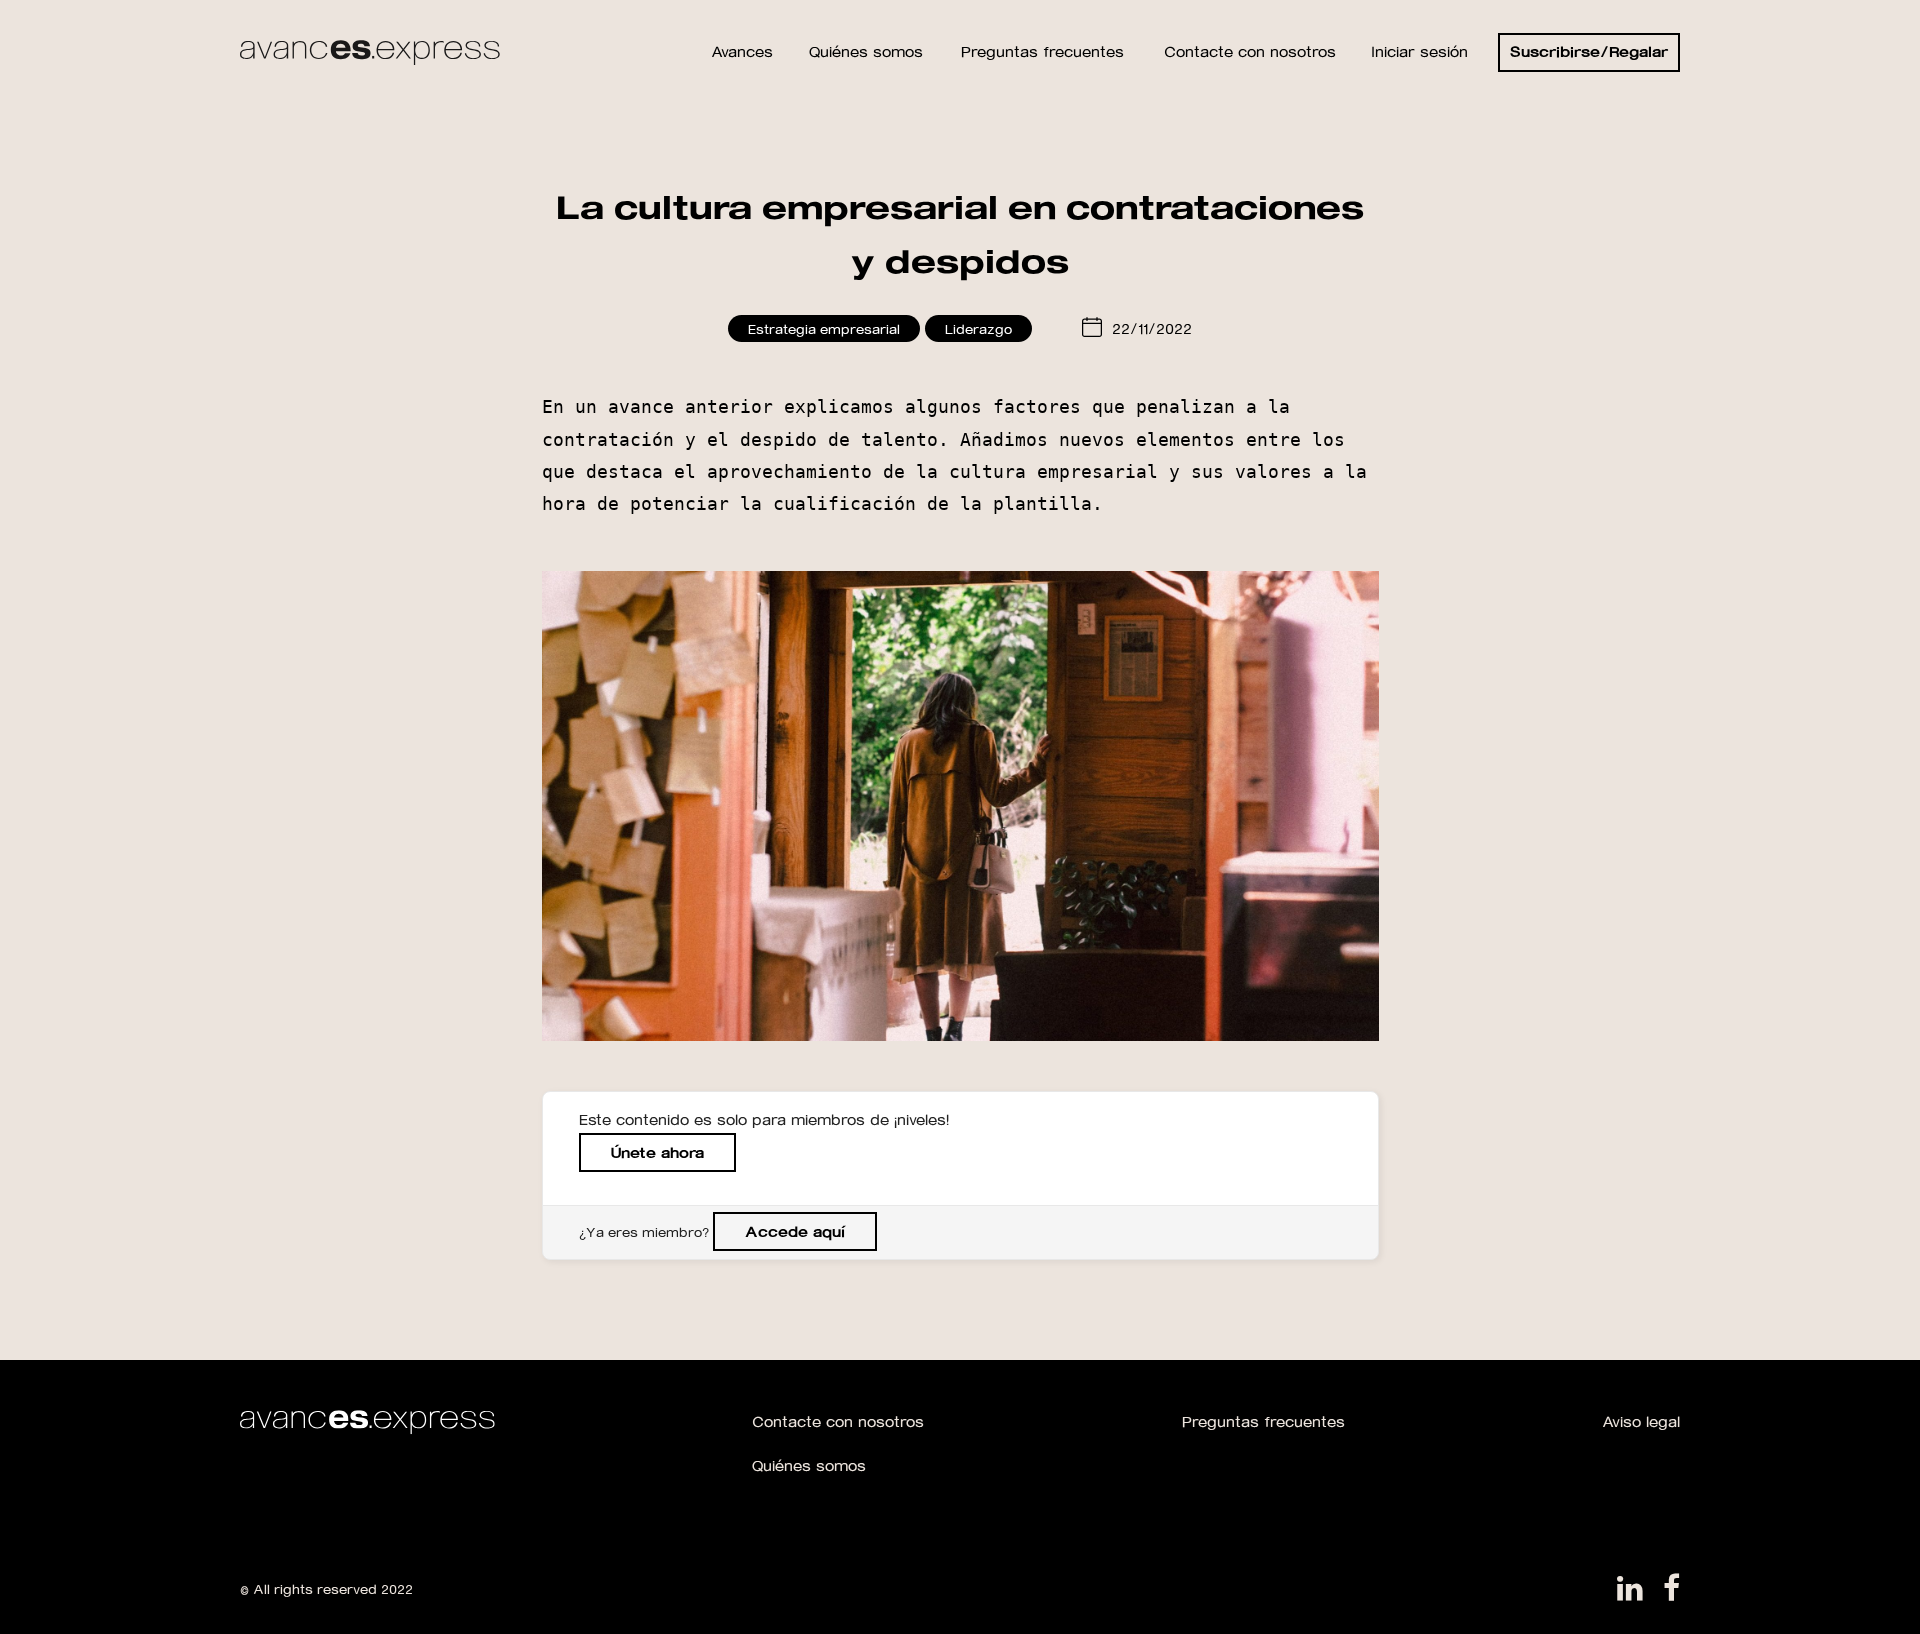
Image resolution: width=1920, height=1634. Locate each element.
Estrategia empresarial (824, 328)
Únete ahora (657, 1152)
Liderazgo (978, 328)
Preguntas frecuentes (1263, 1421)
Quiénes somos (809, 1465)
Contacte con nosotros (838, 1421)
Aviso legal (1641, 1421)
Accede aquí (795, 1231)
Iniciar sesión (1419, 51)
